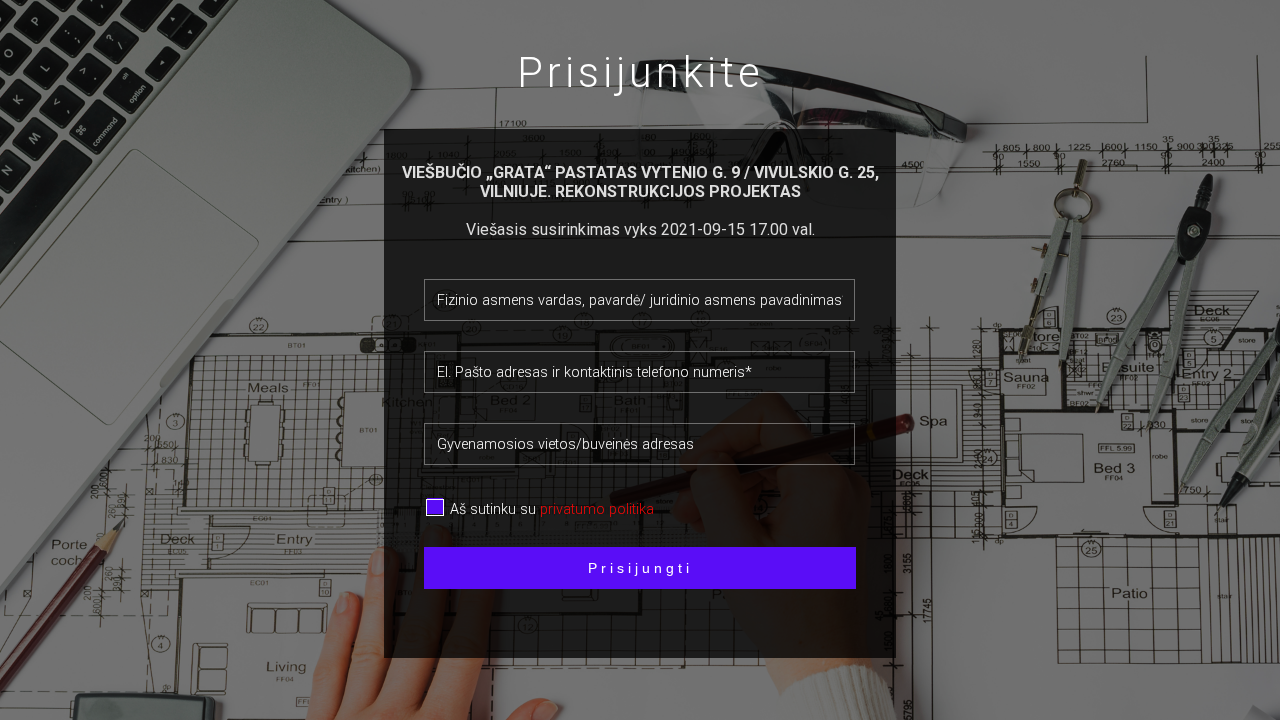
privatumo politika (597, 509)
